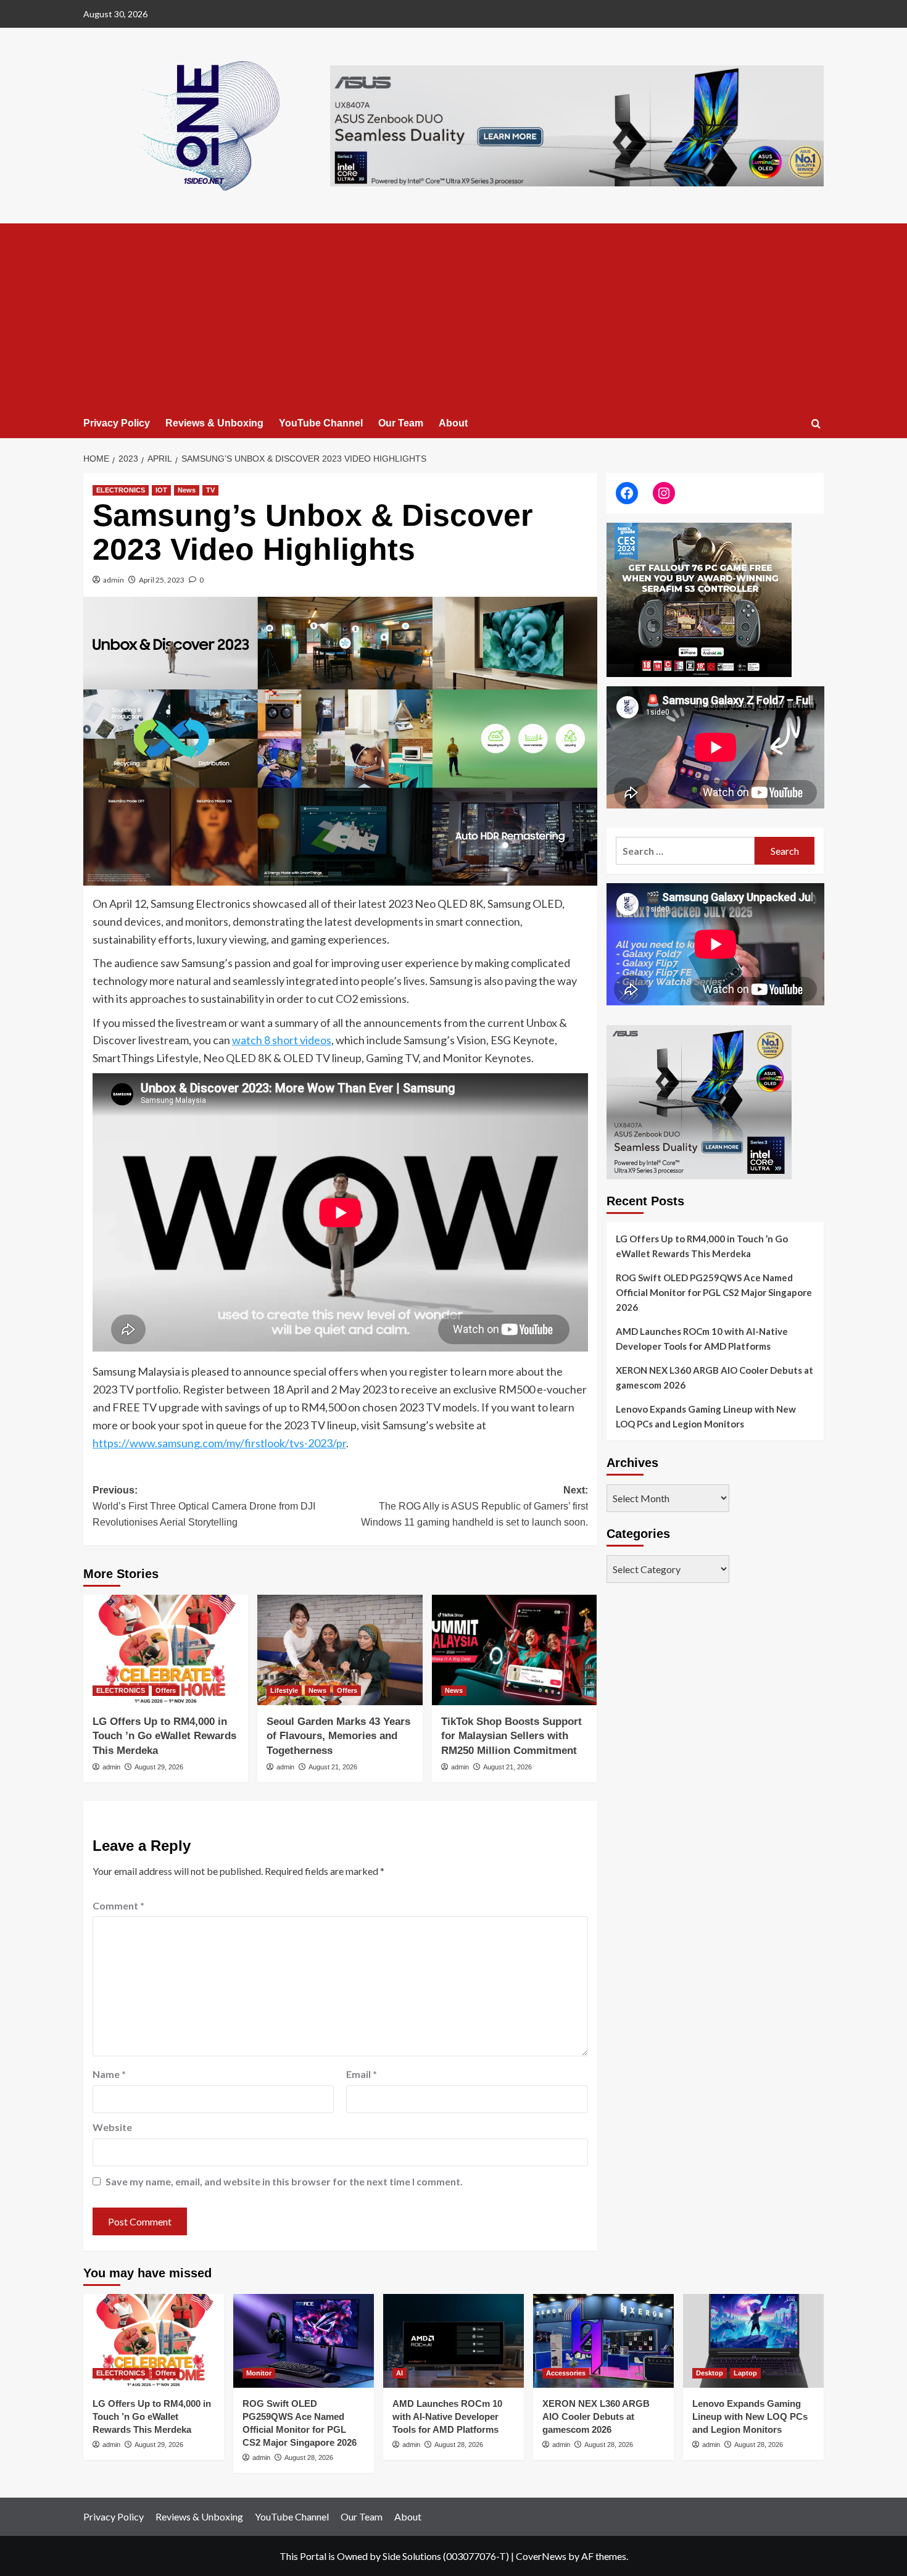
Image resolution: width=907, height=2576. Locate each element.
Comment (118, 1905)
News (187, 490)
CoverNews (541, 2556)
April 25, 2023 (162, 580)
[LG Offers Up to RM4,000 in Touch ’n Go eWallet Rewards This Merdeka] (166, 1650)
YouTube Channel (321, 423)
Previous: (204, 1506)
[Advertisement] (453, 316)
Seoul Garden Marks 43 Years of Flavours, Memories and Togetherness (338, 1736)
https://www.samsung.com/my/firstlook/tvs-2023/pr (219, 1443)
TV (210, 490)
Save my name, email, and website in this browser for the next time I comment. (284, 2181)
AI (400, 2373)
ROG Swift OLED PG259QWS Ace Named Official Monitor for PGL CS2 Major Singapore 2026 (714, 1293)
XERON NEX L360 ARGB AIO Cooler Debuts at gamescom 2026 (714, 1378)
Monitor (259, 2373)
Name (109, 2074)
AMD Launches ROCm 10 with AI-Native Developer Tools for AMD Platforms (702, 1339)
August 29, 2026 (159, 1767)
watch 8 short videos (282, 1040)
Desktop (710, 2373)
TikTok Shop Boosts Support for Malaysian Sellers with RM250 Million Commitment (511, 1736)
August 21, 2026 (333, 1767)
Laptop (745, 2373)
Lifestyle (284, 1690)
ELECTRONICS (121, 490)
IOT (161, 490)
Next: (474, 1506)
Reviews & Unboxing (214, 423)
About (453, 423)
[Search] (816, 424)
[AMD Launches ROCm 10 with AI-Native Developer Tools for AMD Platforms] (453, 2341)
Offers (166, 1690)
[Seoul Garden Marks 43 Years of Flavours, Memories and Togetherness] (340, 1650)
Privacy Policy (117, 423)
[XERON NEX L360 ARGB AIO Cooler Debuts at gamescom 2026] (603, 2341)
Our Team (401, 423)
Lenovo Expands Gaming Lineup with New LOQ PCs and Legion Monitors (706, 1417)
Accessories (566, 2373)
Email (362, 2074)
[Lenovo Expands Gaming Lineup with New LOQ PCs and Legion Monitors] (753, 2341)
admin (114, 580)
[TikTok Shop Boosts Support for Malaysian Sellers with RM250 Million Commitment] (514, 1650)
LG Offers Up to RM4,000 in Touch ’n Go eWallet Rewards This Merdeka (164, 1736)
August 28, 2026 (309, 2458)
